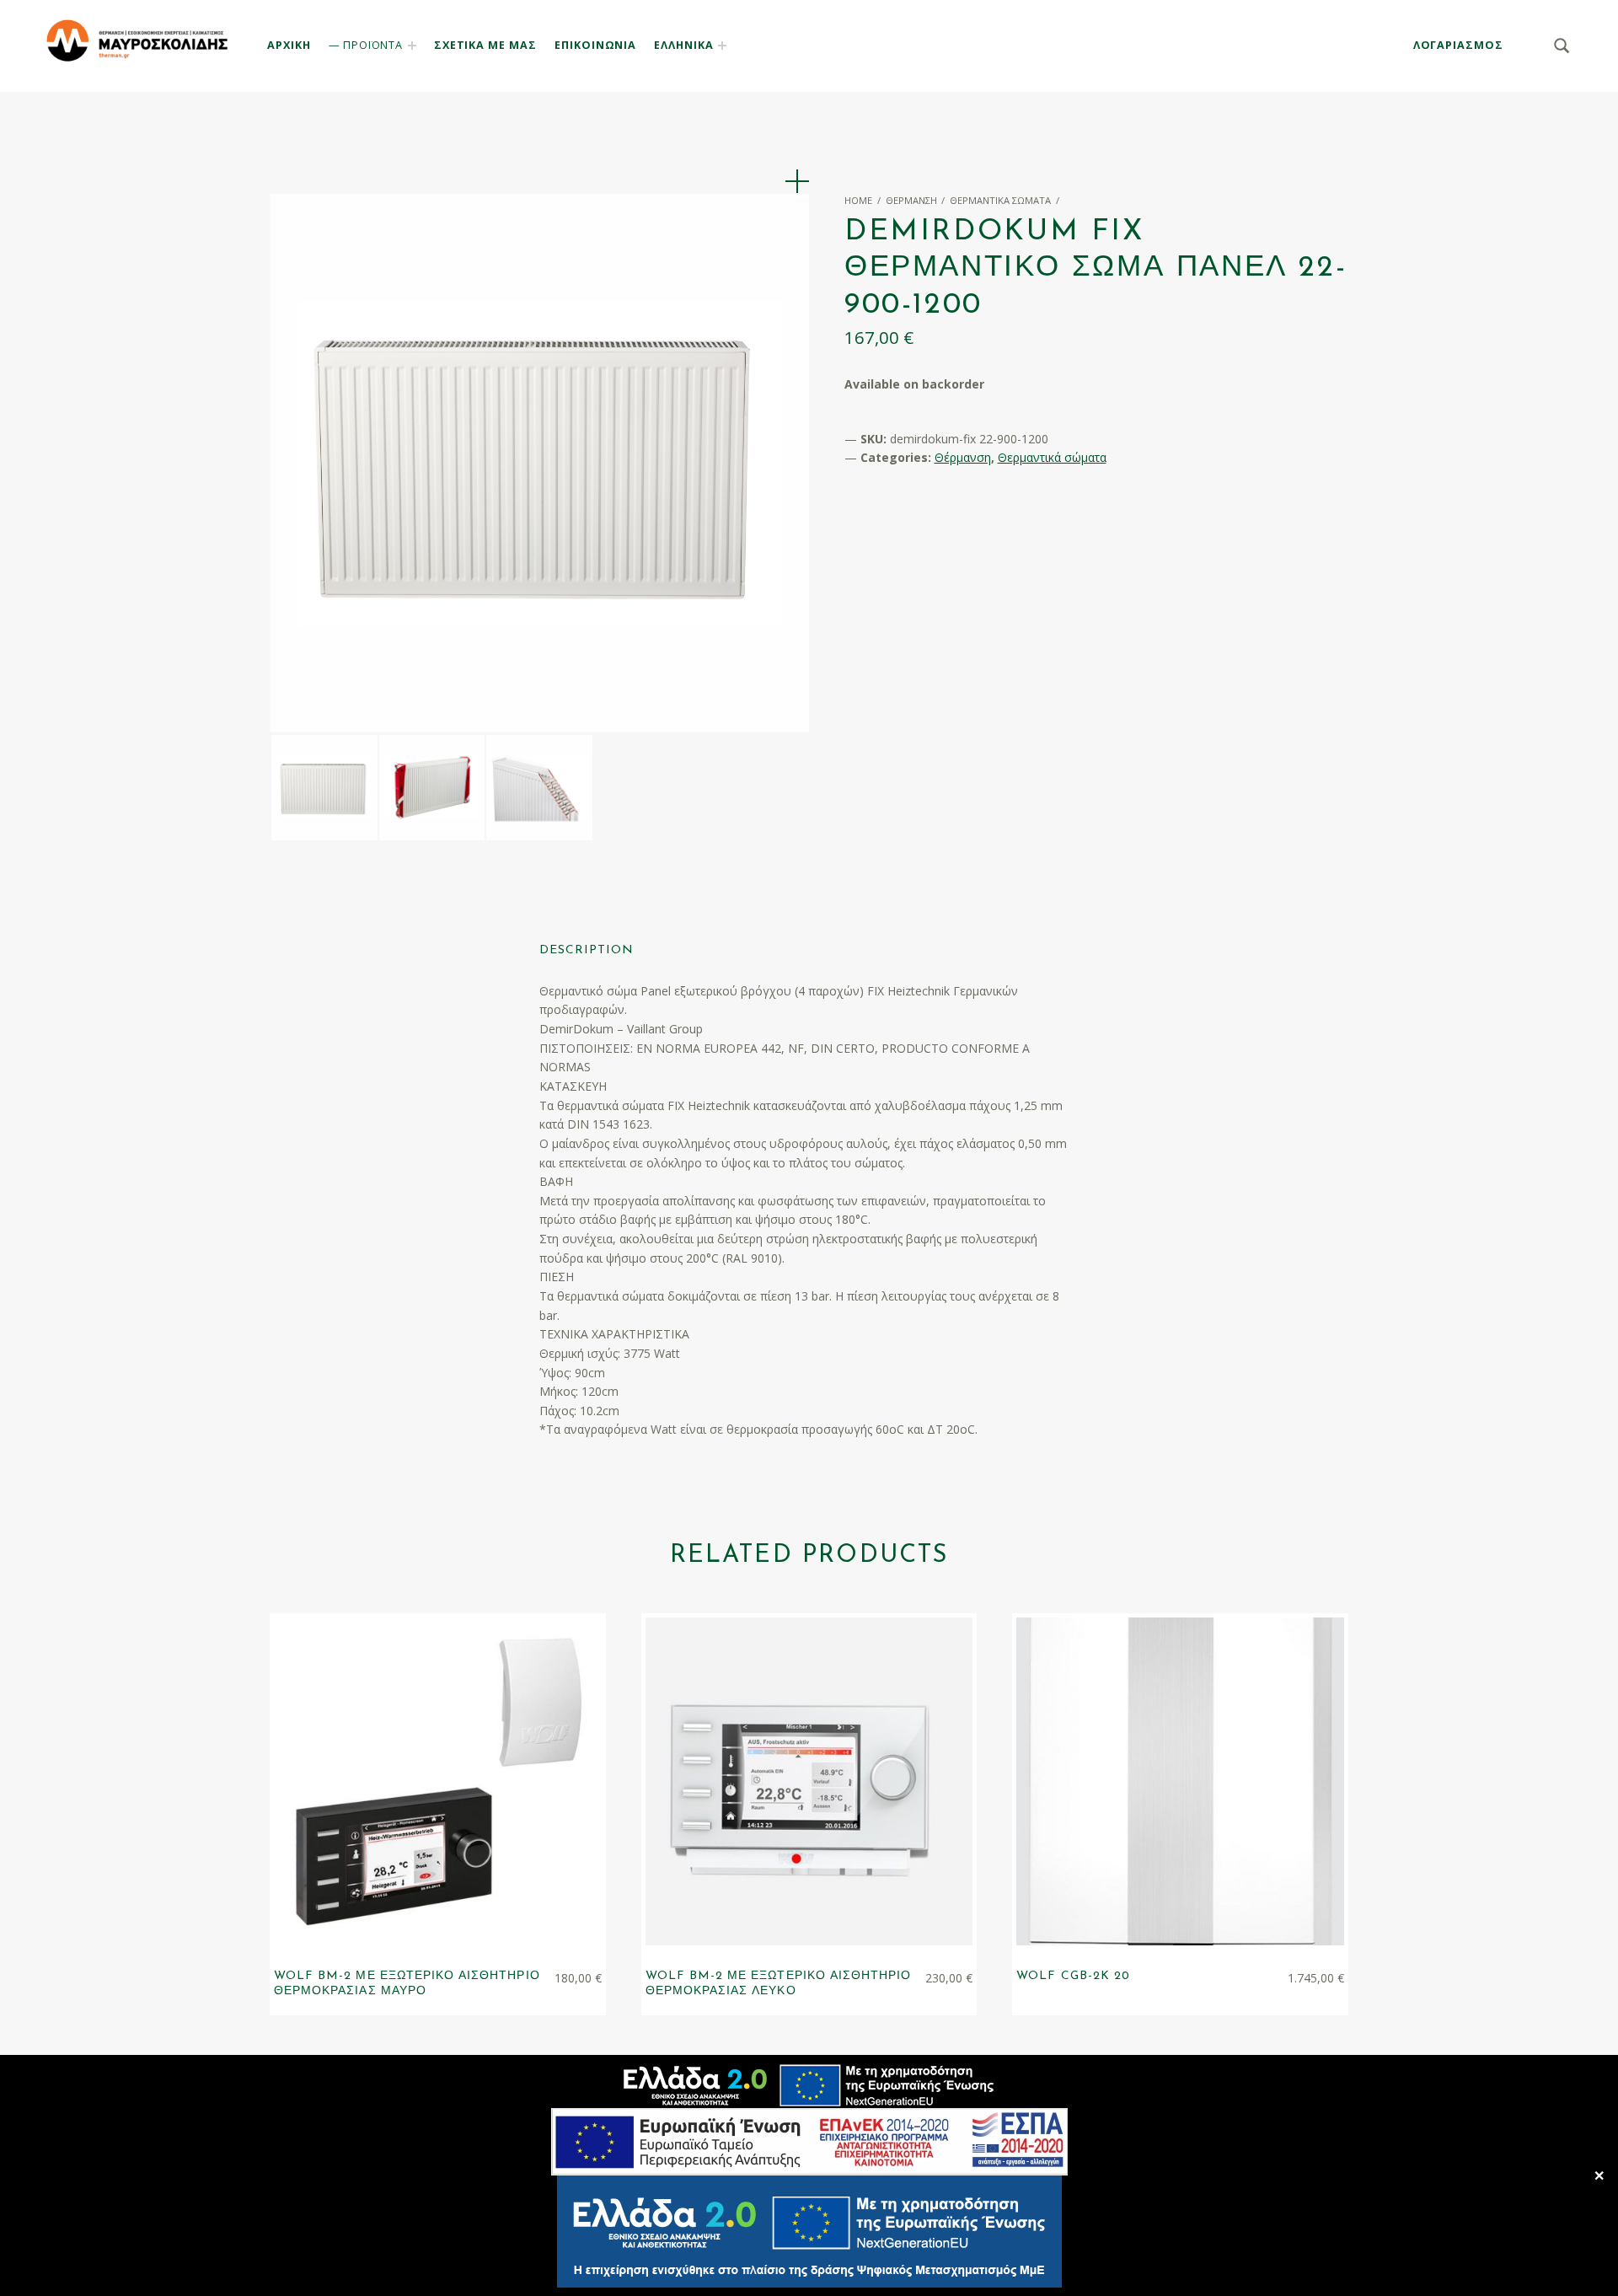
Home (858, 200)
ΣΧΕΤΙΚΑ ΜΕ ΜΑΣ (485, 45)
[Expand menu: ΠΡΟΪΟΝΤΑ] (412, 46)
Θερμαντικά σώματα (1000, 200)
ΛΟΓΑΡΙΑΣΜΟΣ (1458, 45)
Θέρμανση (911, 200)
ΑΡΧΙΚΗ (289, 45)
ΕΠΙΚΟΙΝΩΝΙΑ (595, 45)
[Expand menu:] (722, 46)
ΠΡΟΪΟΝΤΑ (373, 45)
